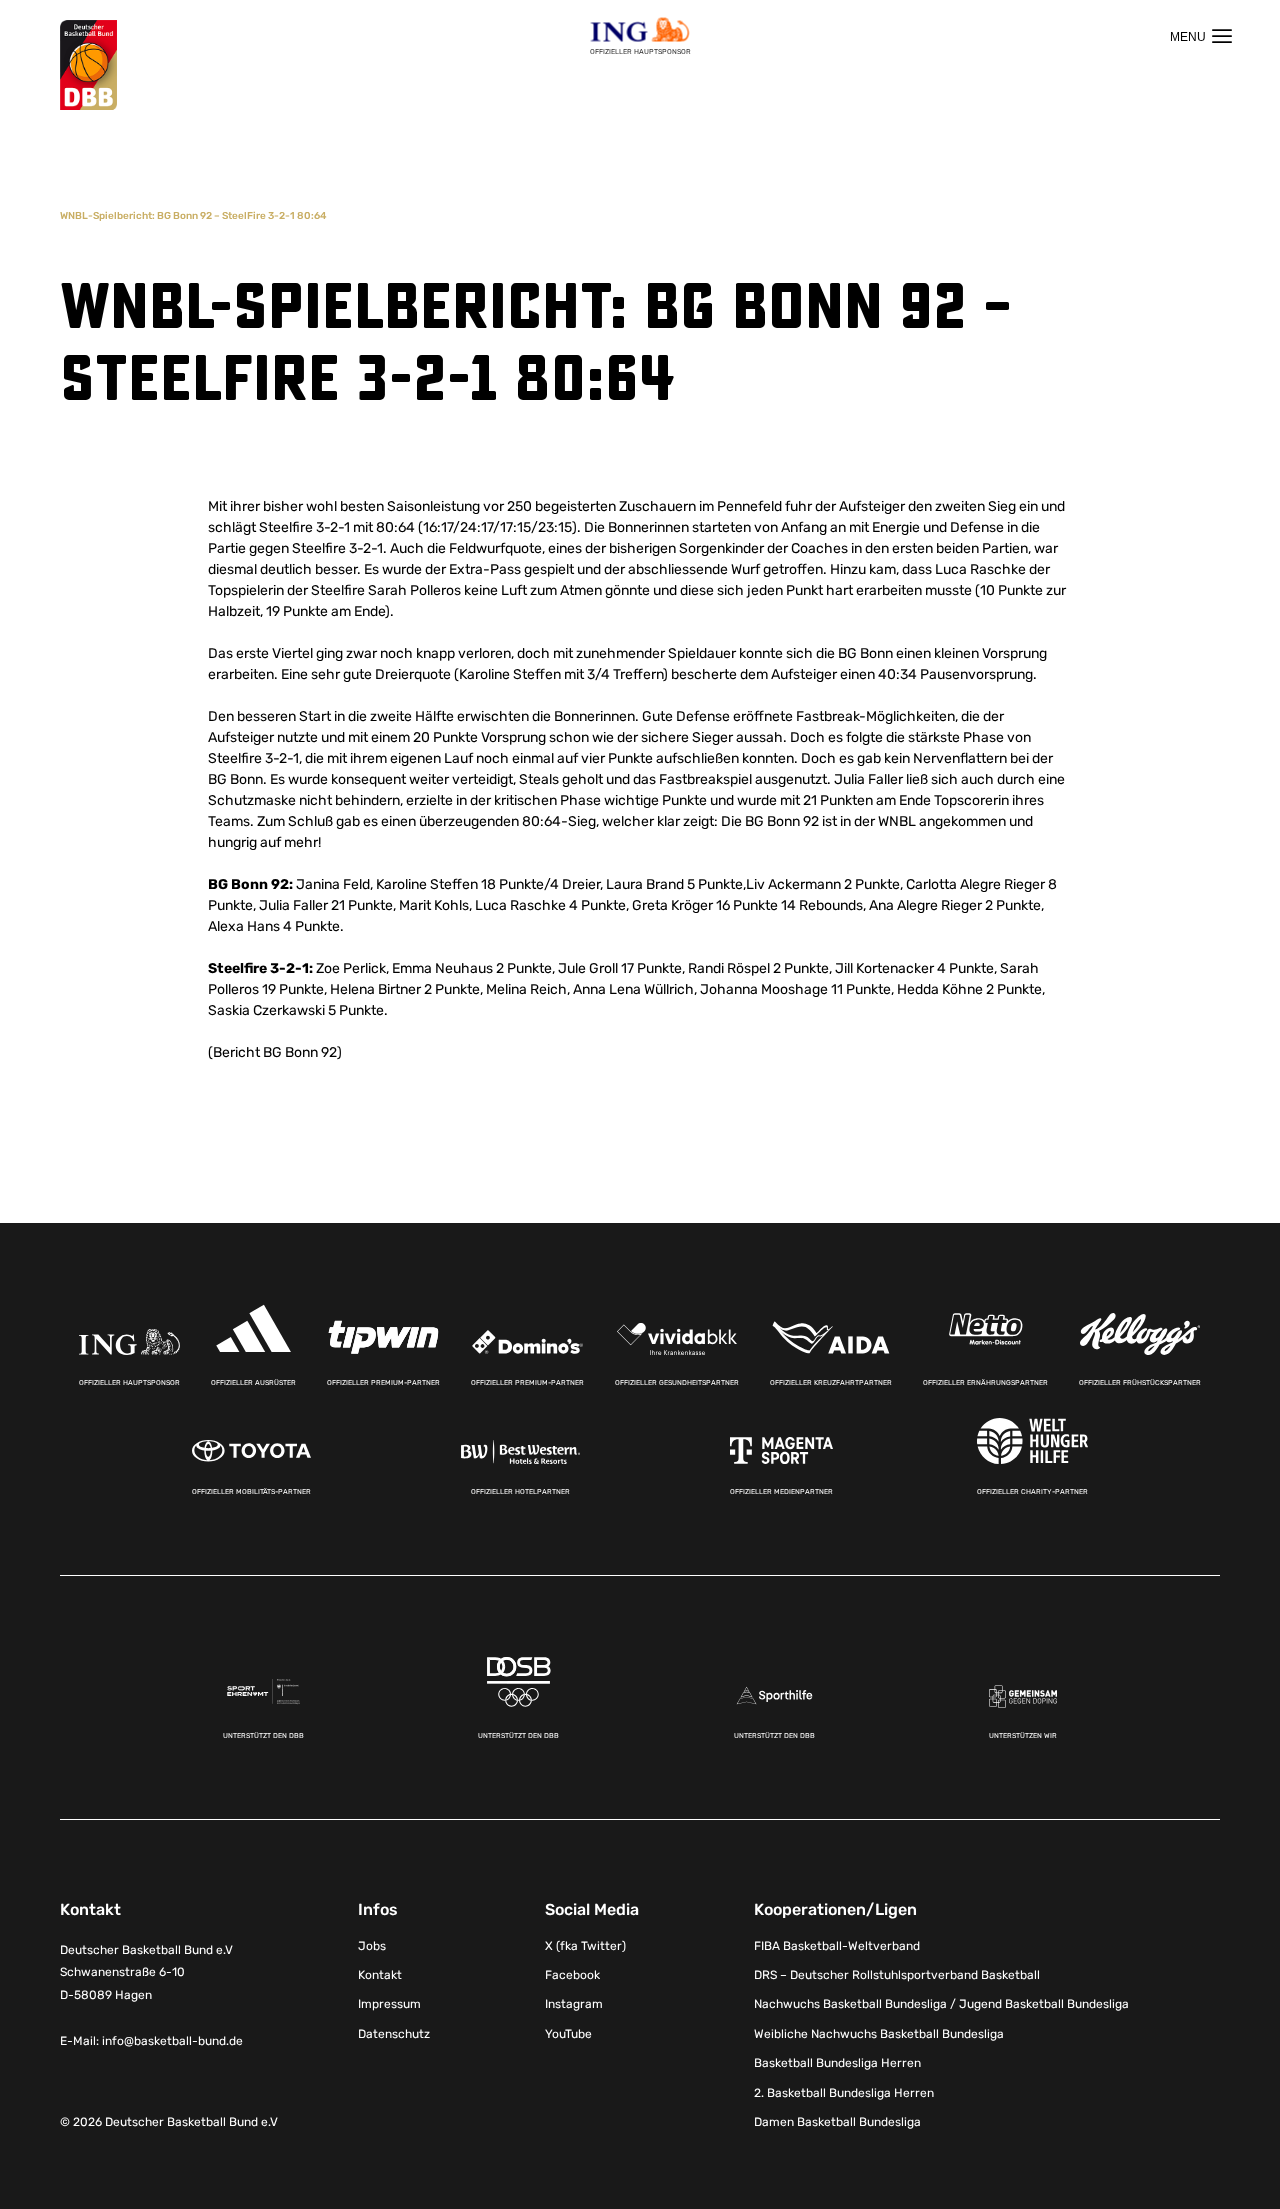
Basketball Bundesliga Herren (837, 2063)
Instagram (574, 2004)
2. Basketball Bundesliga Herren (844, 2093)
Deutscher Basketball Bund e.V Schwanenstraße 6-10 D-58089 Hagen (146, 1973)
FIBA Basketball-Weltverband (837, 1946)
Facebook (572, 1975)
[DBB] (88, 65)
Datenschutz (394, 2034)
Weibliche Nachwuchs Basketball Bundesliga (879, 2034)
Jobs (372, 1946)
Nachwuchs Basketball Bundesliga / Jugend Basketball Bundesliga (941, 2004)
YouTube (568, 2034)
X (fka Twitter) (585, 1946)
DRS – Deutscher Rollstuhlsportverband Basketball (897, 1975)
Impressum (389, 2004)
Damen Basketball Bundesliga (837, 2122)
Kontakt (380, 1975)
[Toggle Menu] (1201, 36)
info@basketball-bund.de (172, 2041)
